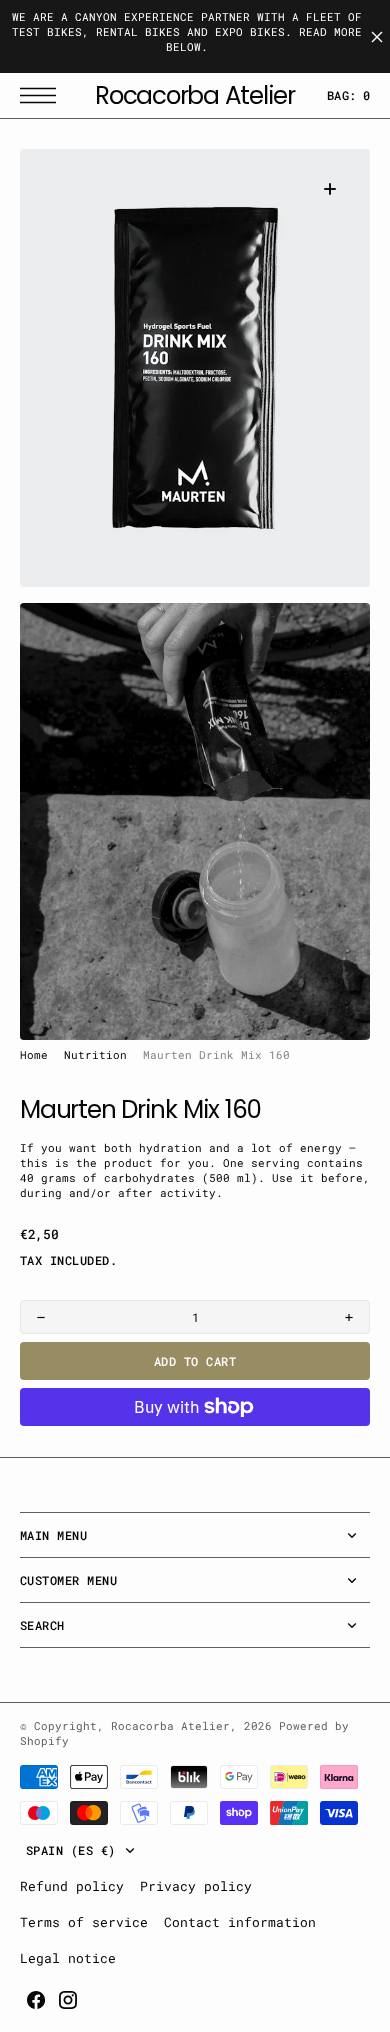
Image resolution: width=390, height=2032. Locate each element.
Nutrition (95, 1055)
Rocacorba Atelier (170, 1726)
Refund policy (72, 1886)
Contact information (240, 1922)
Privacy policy (196, 1886)
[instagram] (68, 2000)
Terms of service (84, 1922)
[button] (43, 95)
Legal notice (68, 1958)
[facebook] (36, 2000)
